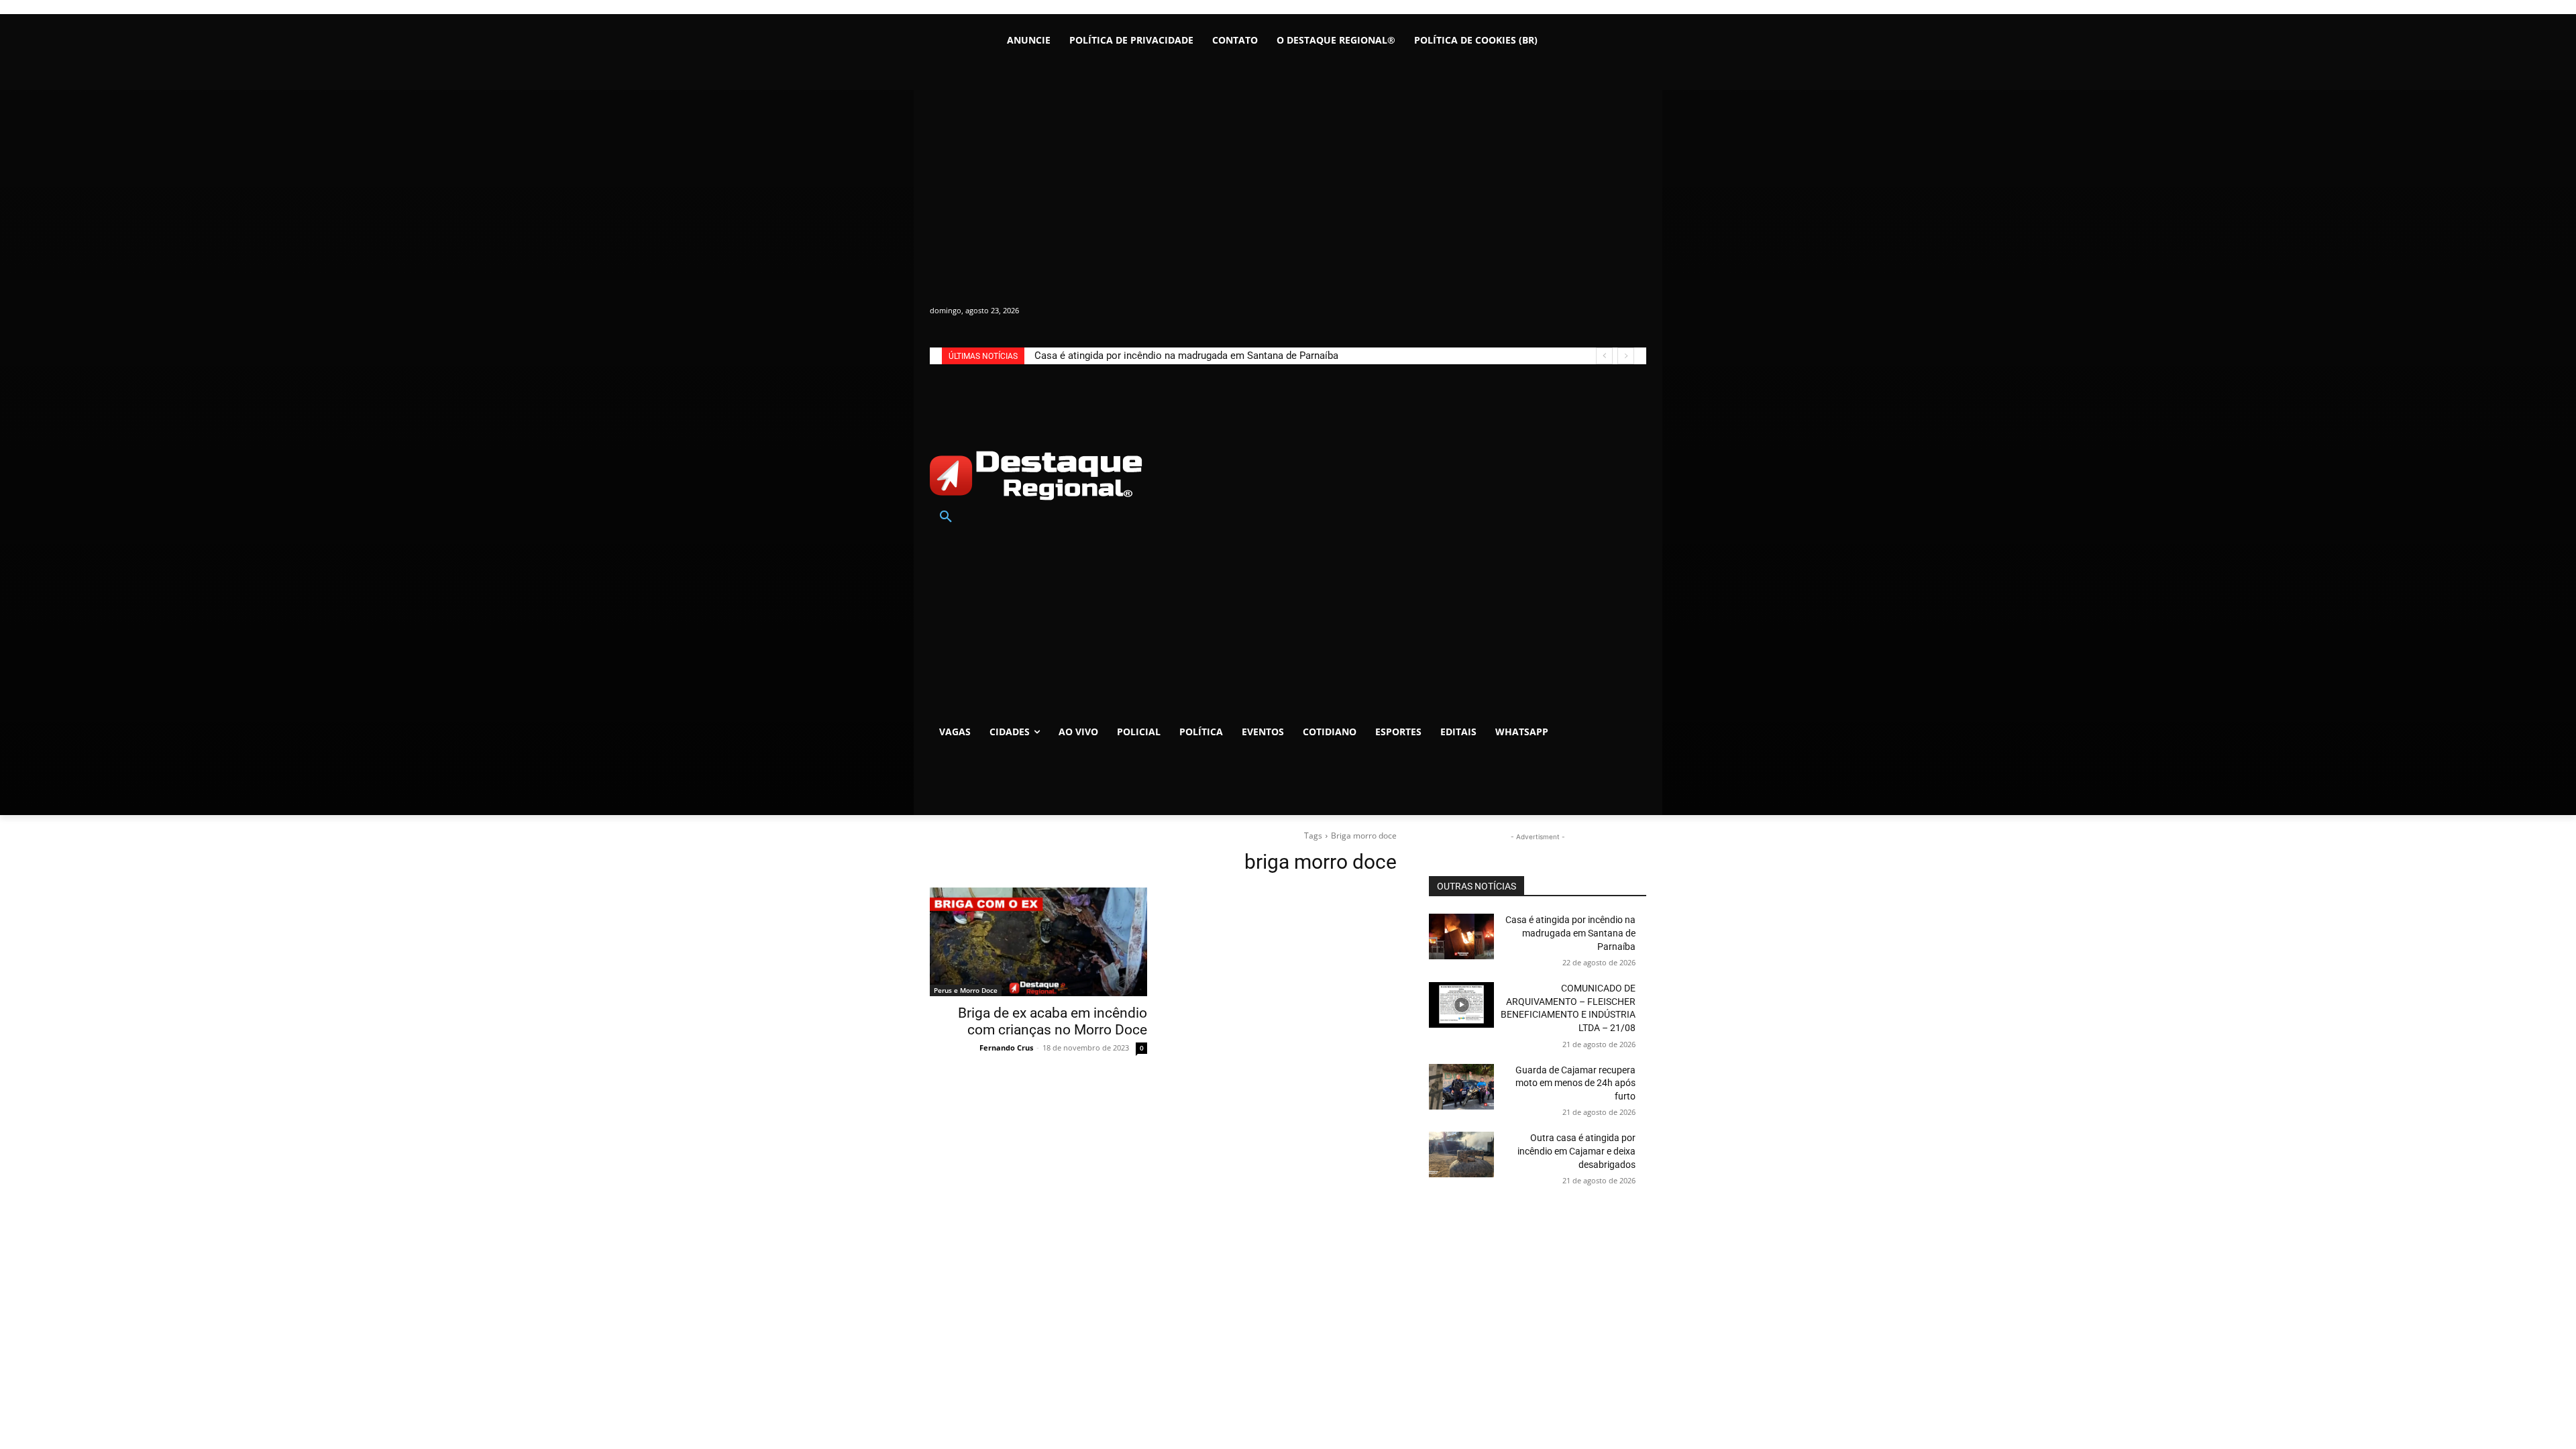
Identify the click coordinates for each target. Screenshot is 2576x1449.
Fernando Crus (1006, 1048)
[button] (946, 517)
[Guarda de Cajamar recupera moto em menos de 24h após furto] (1461, 1087)
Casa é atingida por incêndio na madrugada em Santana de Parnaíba (1186, 356)
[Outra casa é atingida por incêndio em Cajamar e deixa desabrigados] (1461, 1155)
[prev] (1604, 356)
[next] (1626, 356)
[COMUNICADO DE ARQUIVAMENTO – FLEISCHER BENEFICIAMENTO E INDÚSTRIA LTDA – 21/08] (1461, 1005)
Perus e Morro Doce (966, 990)
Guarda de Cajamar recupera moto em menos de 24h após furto (1575, 1083)
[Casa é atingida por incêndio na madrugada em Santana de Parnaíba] (1461, 936)
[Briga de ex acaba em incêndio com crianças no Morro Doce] (1038, 942)
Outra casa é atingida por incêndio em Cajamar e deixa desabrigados (1576, 1151)
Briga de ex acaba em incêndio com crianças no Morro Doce (1053, 1021)
